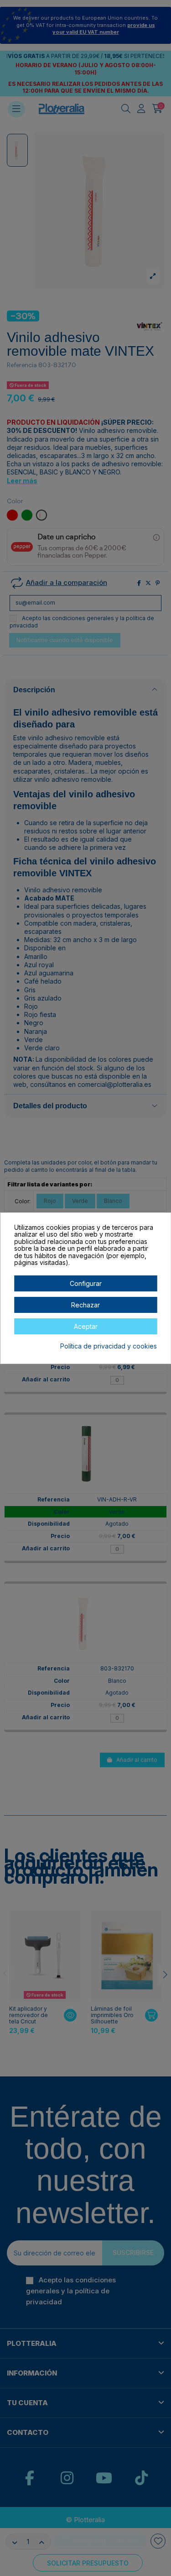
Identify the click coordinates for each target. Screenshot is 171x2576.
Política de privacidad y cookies (109, 1346)
